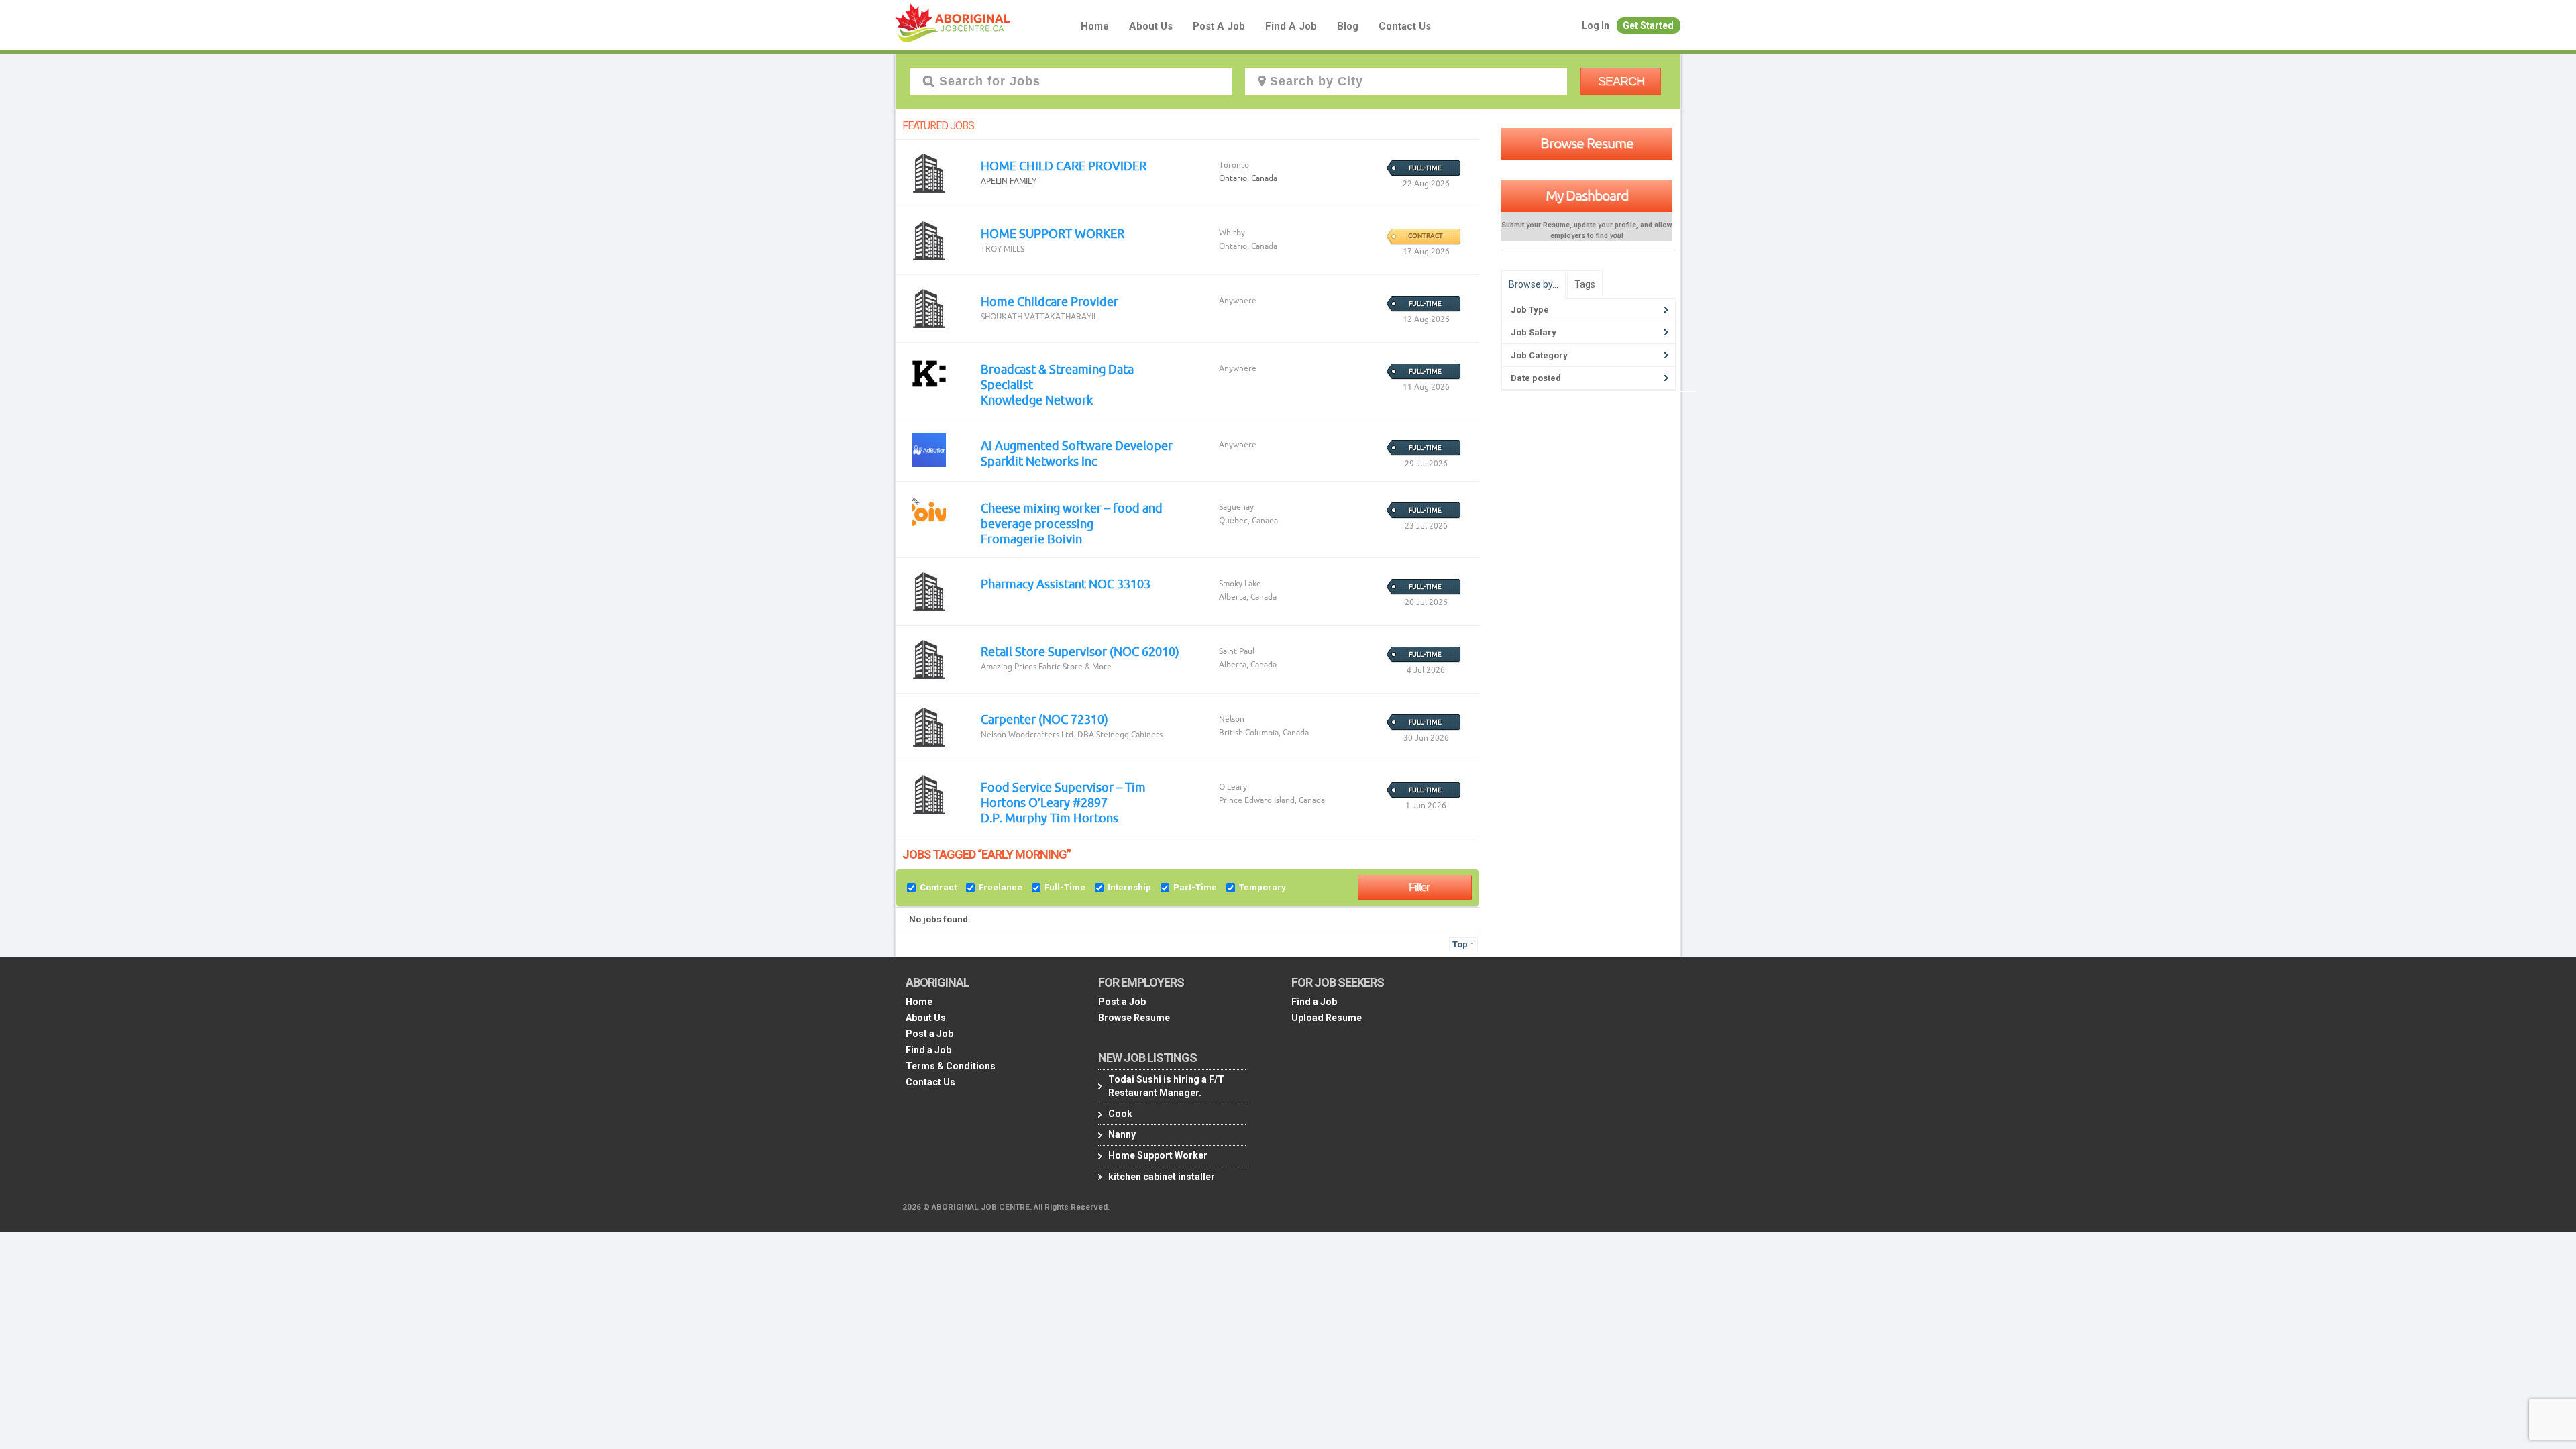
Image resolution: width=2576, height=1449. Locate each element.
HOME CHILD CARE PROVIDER (1064, 166)
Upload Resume (1327, 1018)
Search (1621, 81)
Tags (1585, 284)
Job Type (1530, 310)
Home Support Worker (1158, 1155)
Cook (1120, 1114)
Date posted (1536, 378)
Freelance (1001, 887)
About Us (1151, 26)
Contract (938, 887)
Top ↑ (1463, 944)
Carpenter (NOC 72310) (1044, 719)
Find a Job (1291, 26)
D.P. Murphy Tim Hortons (1050, 818)
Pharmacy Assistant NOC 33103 (1066, 584)
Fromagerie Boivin (1031, 539)
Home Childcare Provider (1050, 301)
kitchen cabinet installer (1162, 1177)
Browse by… (1534, 284)
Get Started (1648, 25)
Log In (1596, 25)
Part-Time (1195, 887)
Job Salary (1534, 332)
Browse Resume (1587, 143)
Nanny (1122, 1134)
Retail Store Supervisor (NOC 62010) (1080, 651)
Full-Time (1065, 887)
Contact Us (1405, 26)
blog (1348, 26)
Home (1095, 26)
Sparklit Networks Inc (1039, 461)
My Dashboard (1587, 195)
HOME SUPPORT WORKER (1053, 233)
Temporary (1263, 887)
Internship (1129, 887)
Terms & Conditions (951, 1066)
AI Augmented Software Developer (1077, 445)
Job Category (1539, 355)
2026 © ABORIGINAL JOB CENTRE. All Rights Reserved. (1006, 1207)
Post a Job (1219, 26)
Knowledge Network (1037, 400)
